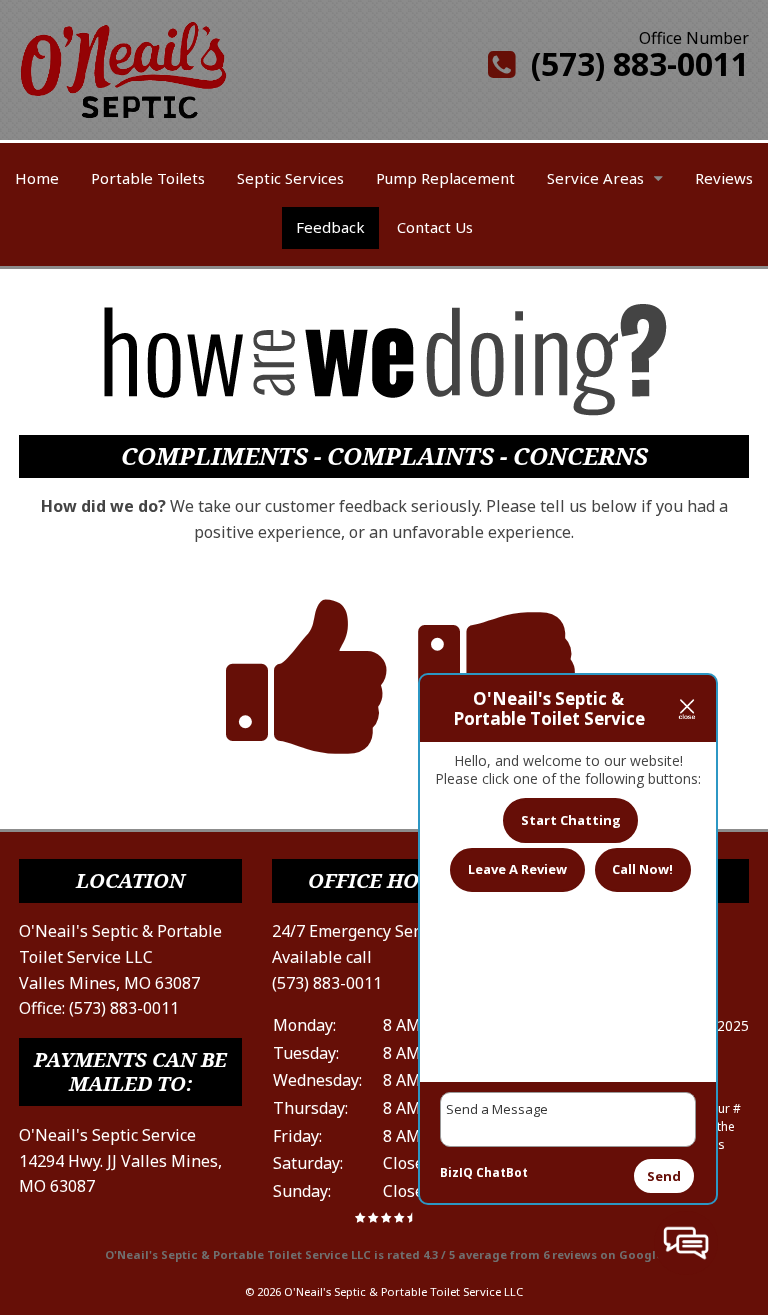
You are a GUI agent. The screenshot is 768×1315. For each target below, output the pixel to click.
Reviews (724, 178)
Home (37, 178)
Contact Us (435, 227)
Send (664, 1176)
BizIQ (456, 1172)
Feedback (330, 227)
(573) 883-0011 (632, 63)
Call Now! (642, 869)
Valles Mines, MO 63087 (109, 983)
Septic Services (290, 178)
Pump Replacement (445, 178)
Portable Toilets (148, 178)
